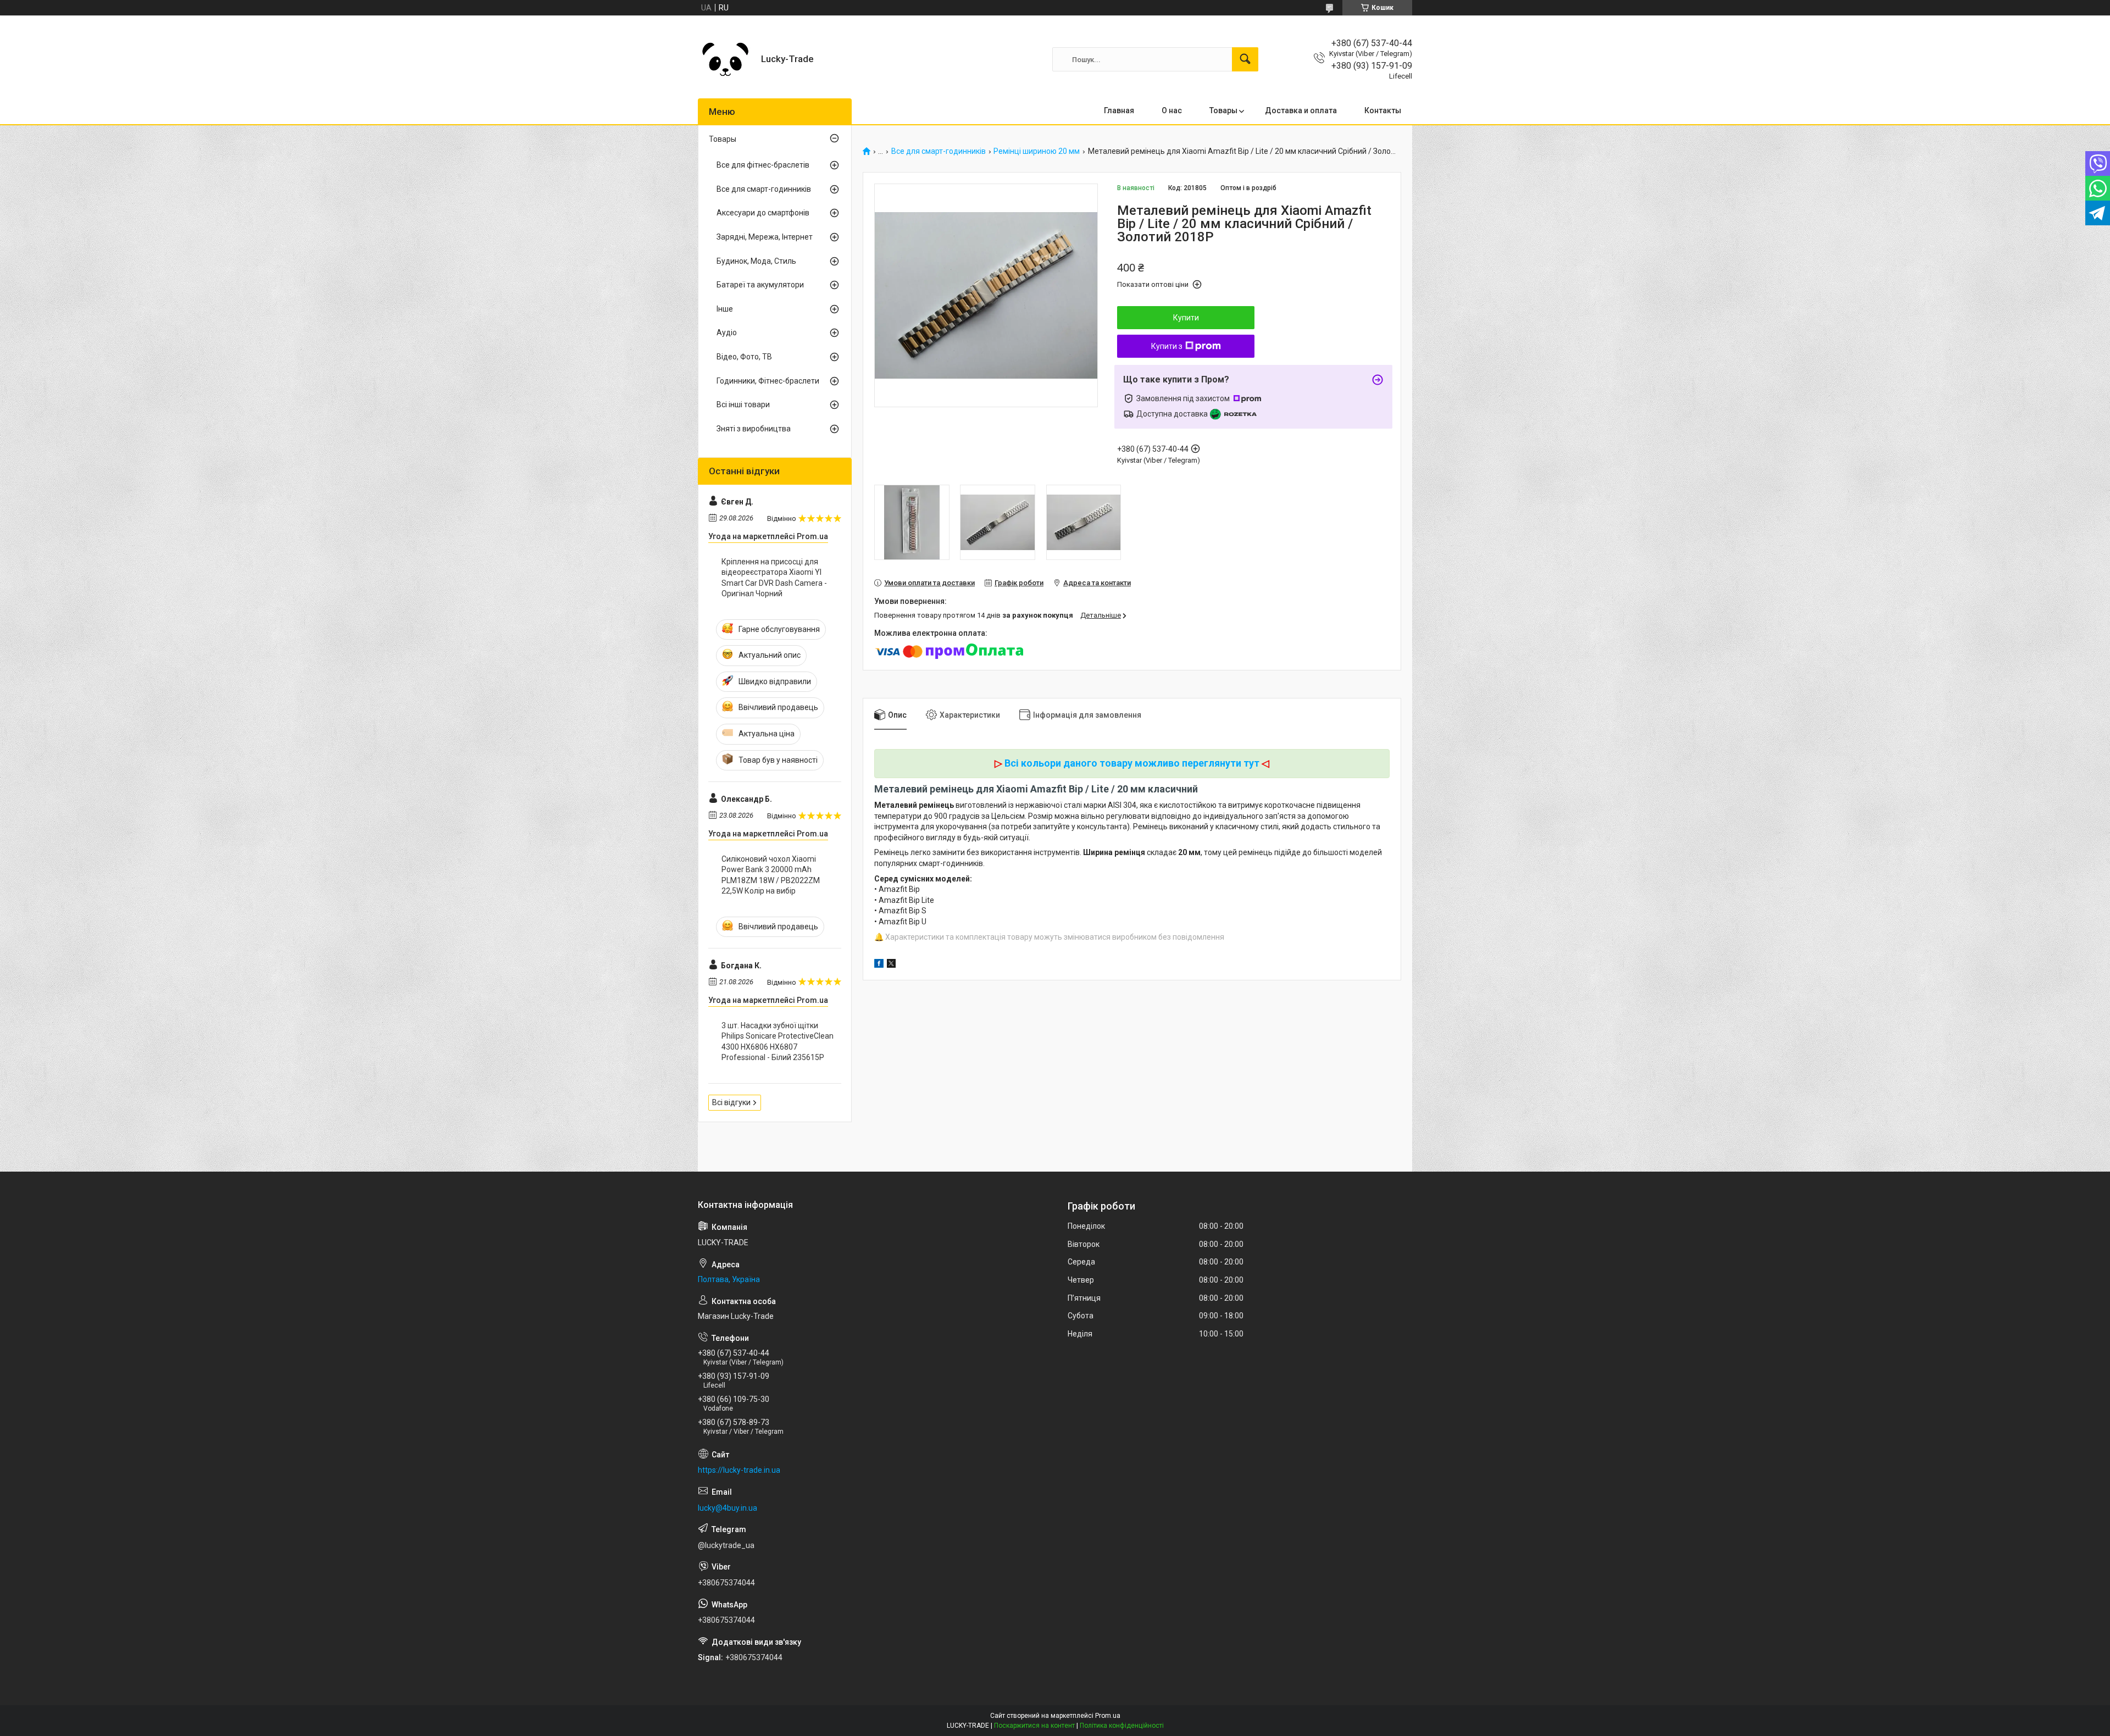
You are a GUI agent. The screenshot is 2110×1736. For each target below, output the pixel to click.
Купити (1186, 318)
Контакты (1383, 110)
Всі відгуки (731, 1102)
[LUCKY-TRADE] (725, 59)
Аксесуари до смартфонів (763, 213)
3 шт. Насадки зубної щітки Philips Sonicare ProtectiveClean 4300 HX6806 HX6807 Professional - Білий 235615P (778, 1042)
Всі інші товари (743, 404)
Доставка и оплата (1301, 110)
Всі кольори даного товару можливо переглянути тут (1132, 763)
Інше (725, 309)
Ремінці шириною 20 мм (1037, 151)
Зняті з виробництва (754, 429)
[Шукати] (1245, 59)
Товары (1223, 110)
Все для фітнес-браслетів (763, 165)
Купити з (1167, 346)
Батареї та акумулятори (760, 285)
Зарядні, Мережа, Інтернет (765, 237)
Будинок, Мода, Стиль (756, 261)
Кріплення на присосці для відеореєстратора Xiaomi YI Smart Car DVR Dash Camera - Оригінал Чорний (774, 578)
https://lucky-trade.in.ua (739, 1470)
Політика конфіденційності (1122, 1726)
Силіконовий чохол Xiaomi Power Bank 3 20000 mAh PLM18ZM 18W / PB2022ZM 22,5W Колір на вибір (771, 875)
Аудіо (727, 332)
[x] (891, 965)
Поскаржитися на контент (1034, 1726)
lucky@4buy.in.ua (728, 1508)
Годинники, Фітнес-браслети (768, 381)
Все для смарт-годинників (939, 151)
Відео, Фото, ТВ (744, 357)
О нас (1172, 110)
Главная (1119, 110)
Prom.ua (1108, 1716)
